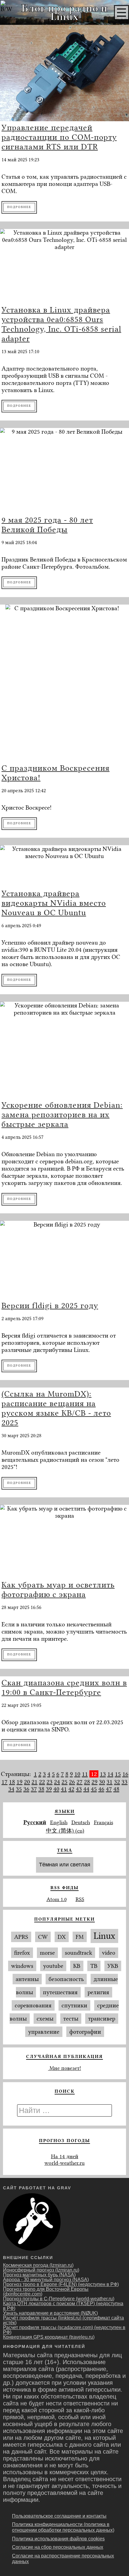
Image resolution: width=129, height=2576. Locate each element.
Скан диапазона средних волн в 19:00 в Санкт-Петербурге (64, 1687)
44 (86, 1789)
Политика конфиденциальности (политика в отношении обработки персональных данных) (63, 2527)
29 (94, 1782)
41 (64, 1789)
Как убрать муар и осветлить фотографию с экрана (58, 1590)
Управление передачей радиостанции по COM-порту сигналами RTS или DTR (59, 137)
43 (79, 1789)
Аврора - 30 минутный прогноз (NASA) (46, 2280)
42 (71, 1789)
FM (80, 1937)
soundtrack (78, 1953)
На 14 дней (65, 2156)
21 (34, 1782)
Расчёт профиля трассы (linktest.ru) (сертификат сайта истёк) (63, 2320)
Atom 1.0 (57, 1899)
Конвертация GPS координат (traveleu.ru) (49, 2337)
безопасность (66, 1979)
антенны (27, 1979)
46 (101, 1789)
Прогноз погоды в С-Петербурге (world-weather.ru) (59, 2299)
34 (11, 1789)
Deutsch (81, 1822)
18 (12, 1782)
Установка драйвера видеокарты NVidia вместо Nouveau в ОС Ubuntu (54, 903)
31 (109, 1782)
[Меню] (121, 13)
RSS (80, 1899)
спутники (74, 2005)
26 (72, 1782)
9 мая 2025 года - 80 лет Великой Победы (47, 525)
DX (62, 1937)
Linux (104, 1936)
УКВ (113, 1966)
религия (98, 1992)
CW (43, 1937)
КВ (77, 1966)
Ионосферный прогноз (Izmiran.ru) (41, 2270)
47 (109, 1789)
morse (47, 1953)
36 (26, 1789)
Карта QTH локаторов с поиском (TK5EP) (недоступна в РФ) (63, 2306)
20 (27, 1782)
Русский (35, 1822)
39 (49, 1789)
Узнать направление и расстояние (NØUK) (50, 2313)
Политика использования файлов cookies (58, 2539)
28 (87, 1782)
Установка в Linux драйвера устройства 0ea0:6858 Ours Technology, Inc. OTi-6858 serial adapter (61, 324)
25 (64, 1782)
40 (56, 1789)
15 (118, 1774)
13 (103, 1774)
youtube (53, 1966)
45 (94, 1789)
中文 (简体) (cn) (65, 1831)
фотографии (85, 2032)
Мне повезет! (64, 2068)
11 (85, 1774)
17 (4, 1782)
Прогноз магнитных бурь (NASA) (39, 2275)
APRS (21, 1937)
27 (79, 1782)
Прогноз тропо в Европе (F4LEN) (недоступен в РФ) (61, 2284)
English (59, 1822)
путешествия (60, 1992)
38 (41, 1789)
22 (42, 1782)
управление (44, 2032)
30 (102, 1782)
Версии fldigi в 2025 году (50, 1306)
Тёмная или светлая (65, 1865)
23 (49, 1782)
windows (22, 1966)
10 (77, 1774)
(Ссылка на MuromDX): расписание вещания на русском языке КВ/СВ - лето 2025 (56, 1408)
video (109, 1953)
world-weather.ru (64, 2163)
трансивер (102, 2019)
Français (103, 1822)
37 (34, 1789)
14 (110, 1774)
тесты (71, 2019)
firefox (22, 1953)
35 (19, 1789)
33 (124, 1782)
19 (19, 1782)
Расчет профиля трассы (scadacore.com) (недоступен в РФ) (64, 2330)
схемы (45, 2019)
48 (116, 1789)
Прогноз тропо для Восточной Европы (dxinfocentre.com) (46, 2292)
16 (125, 1774)
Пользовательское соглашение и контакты (59, 2516)
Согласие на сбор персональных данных (58, 2547)
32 (117, 1782)
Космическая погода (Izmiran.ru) (38, 2265)
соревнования (33, 2005)
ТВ (94, 1966)
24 (57, 1782)
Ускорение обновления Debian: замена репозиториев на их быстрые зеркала (62, 1115)
